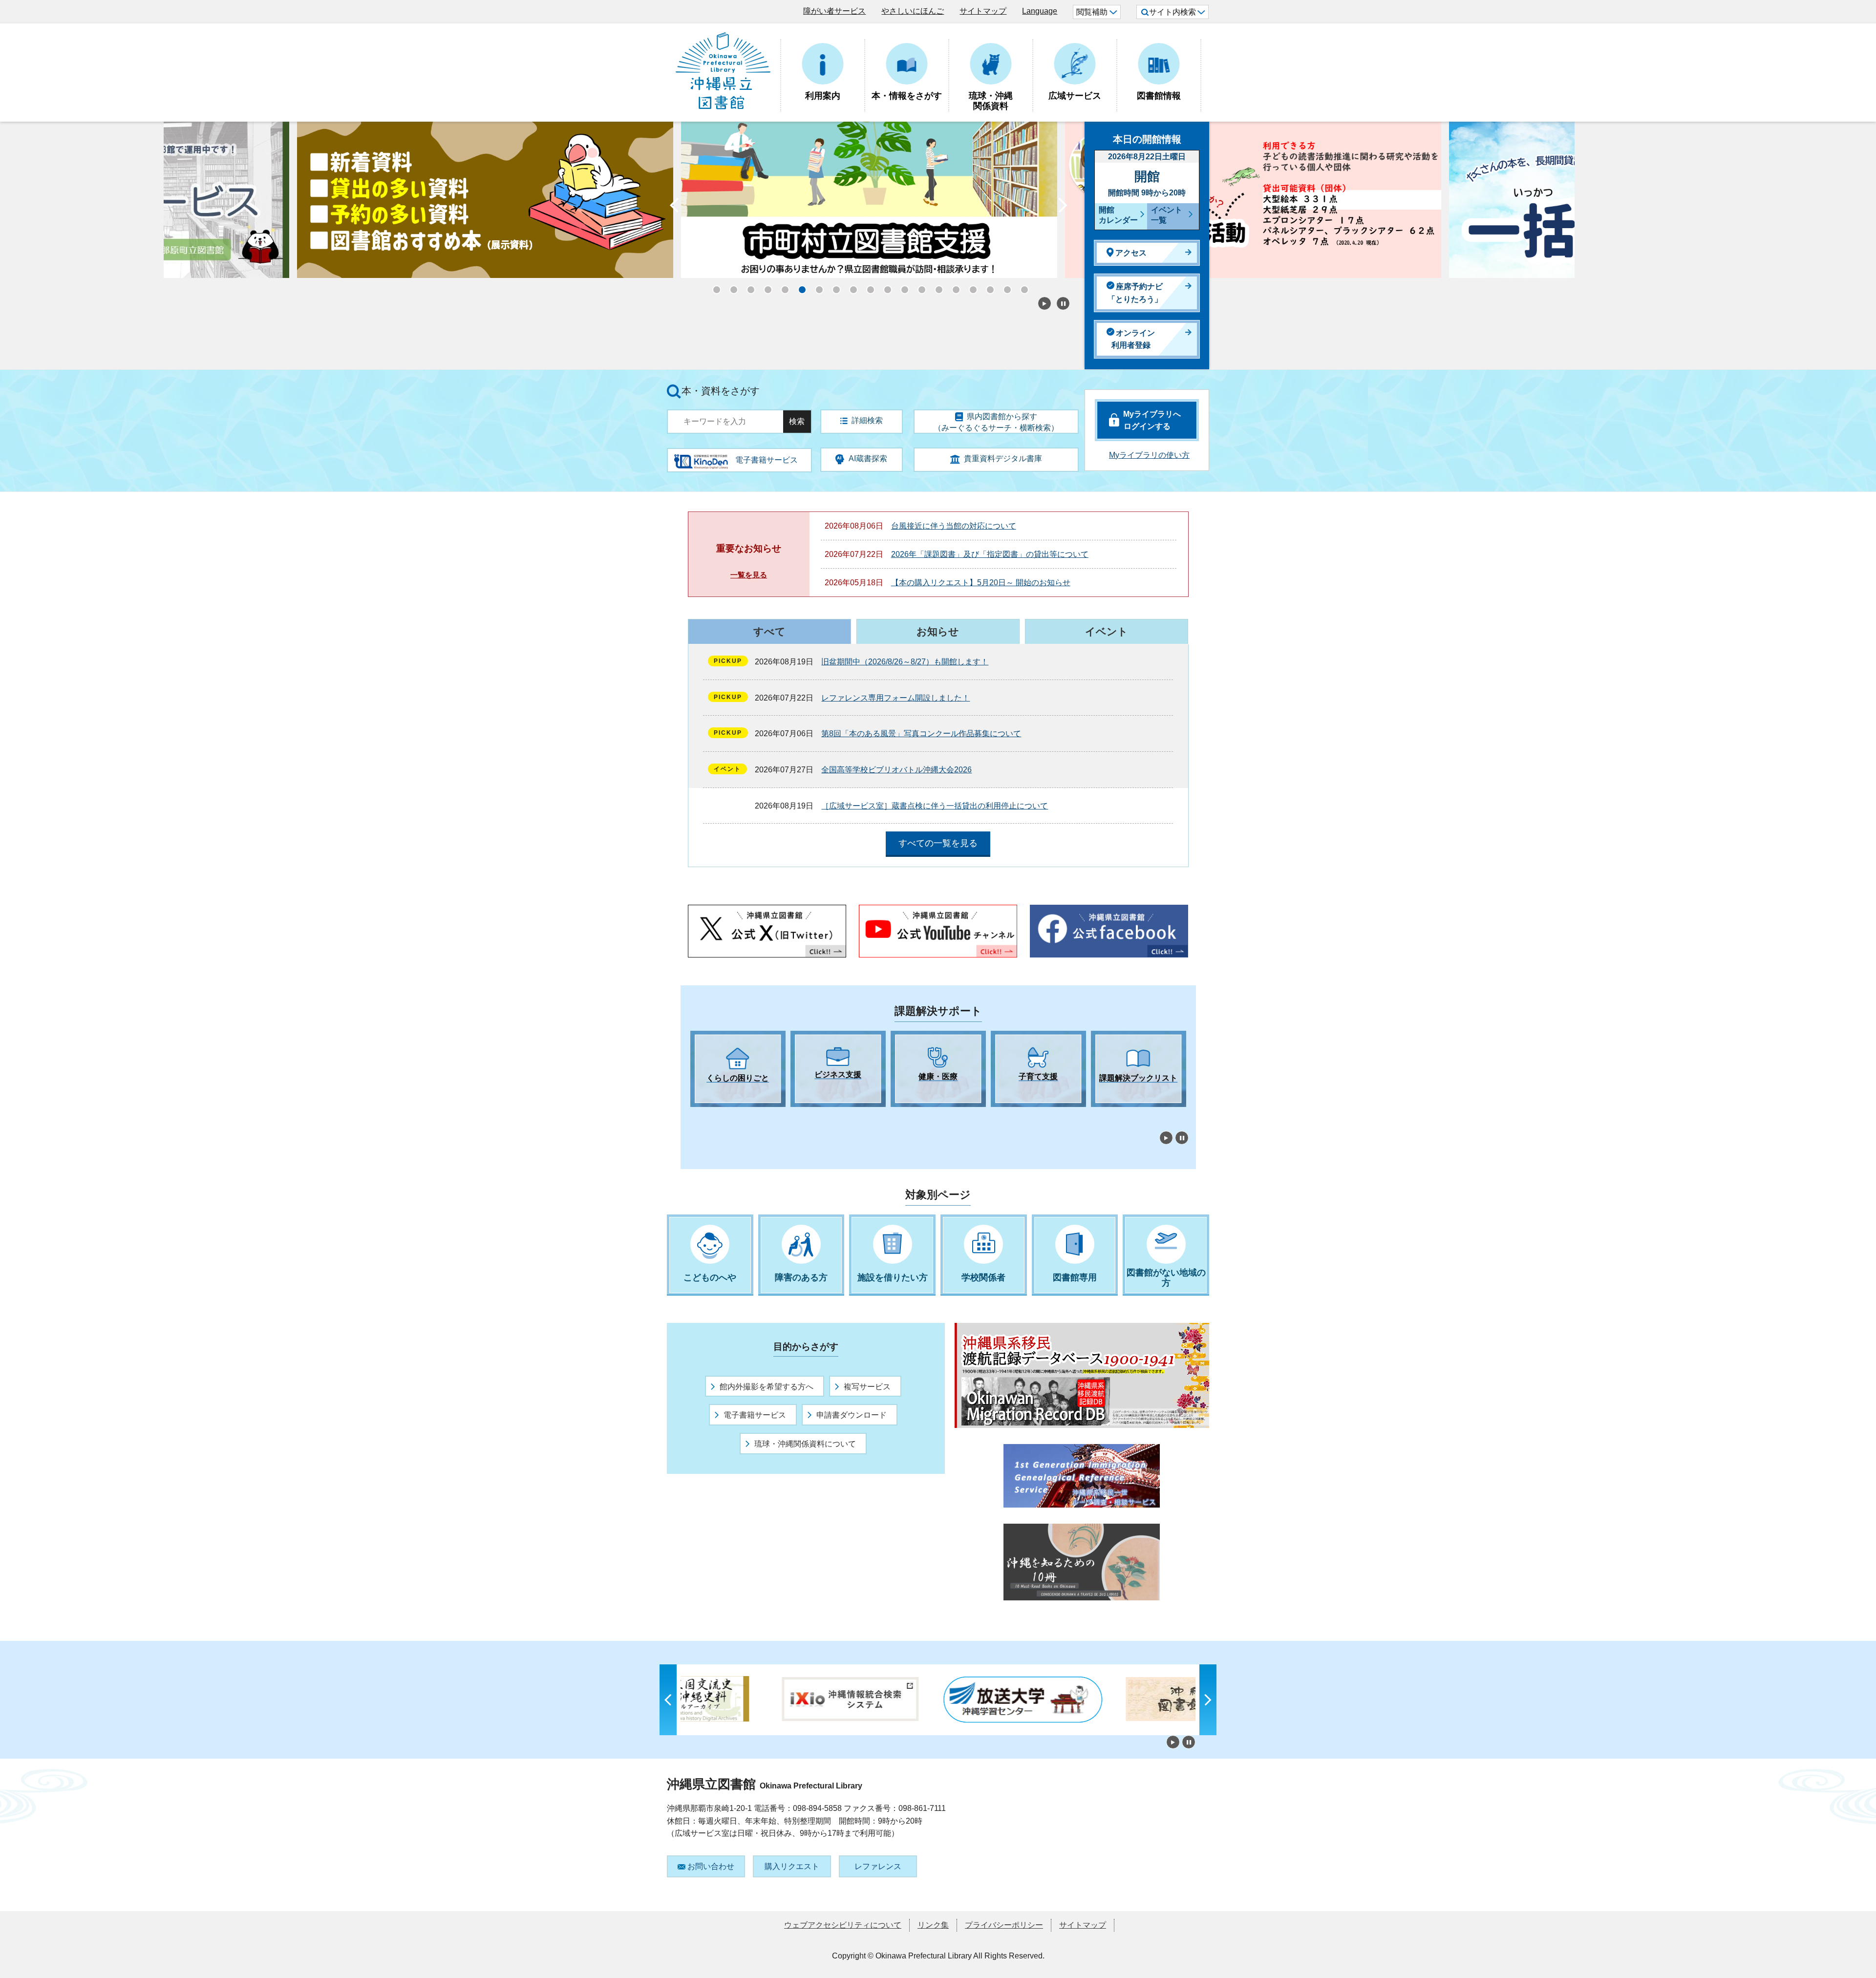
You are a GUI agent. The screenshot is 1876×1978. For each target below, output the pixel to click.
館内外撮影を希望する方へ (767, 1387)
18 (1004, 287)
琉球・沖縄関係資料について (805, 1444)
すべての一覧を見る (938, 843)
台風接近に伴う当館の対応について (954, 526)
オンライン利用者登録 (1133, 339)
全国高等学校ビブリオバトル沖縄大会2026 (896, 770)
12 (901, 287)
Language (1040, 11)
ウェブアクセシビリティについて (843, 1925)
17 (987, 287)
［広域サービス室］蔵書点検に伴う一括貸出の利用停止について (935, 806)
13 (918, 287)
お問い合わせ (711, 1866)
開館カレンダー (1118, 215)
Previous (674, 208)
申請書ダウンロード (852, 1415)
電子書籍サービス (755, 1415)
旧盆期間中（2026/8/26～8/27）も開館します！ (905, 662)
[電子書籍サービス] (701, 458)
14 (936, 287)
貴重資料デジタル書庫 (1003, 458)
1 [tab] (695, 1116)
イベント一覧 (1167, 215)
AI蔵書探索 (868, 458)
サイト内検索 (1172, 12)
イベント (1107, 631)
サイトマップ (983, 11)
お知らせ (938, 631)
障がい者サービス (834, 11)
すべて (769, 631)
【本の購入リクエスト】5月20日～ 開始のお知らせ (981, 583)
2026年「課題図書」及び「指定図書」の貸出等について (990, 554)
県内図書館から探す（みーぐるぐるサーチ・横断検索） (996, 422)
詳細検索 (867, 420)
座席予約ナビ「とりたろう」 (1135, 293)
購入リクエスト (792, 1866)
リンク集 (933, 1925)
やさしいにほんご (913, 11)
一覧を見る (749, 575)
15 (953, 287)
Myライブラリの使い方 (1149, 455)
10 (867, 287)
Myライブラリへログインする (1152, 420)
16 (970, 287)
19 (1021, 287)
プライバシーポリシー (1004, 1925)
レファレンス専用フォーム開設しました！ (895, 698)
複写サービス (867, 1387)
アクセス (1131, 253)
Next (1063, 208)
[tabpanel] (738, 1069)
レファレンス (878, 1866)
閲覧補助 (1092, 12)
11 (884, 287)
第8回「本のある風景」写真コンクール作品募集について (921, 734)
